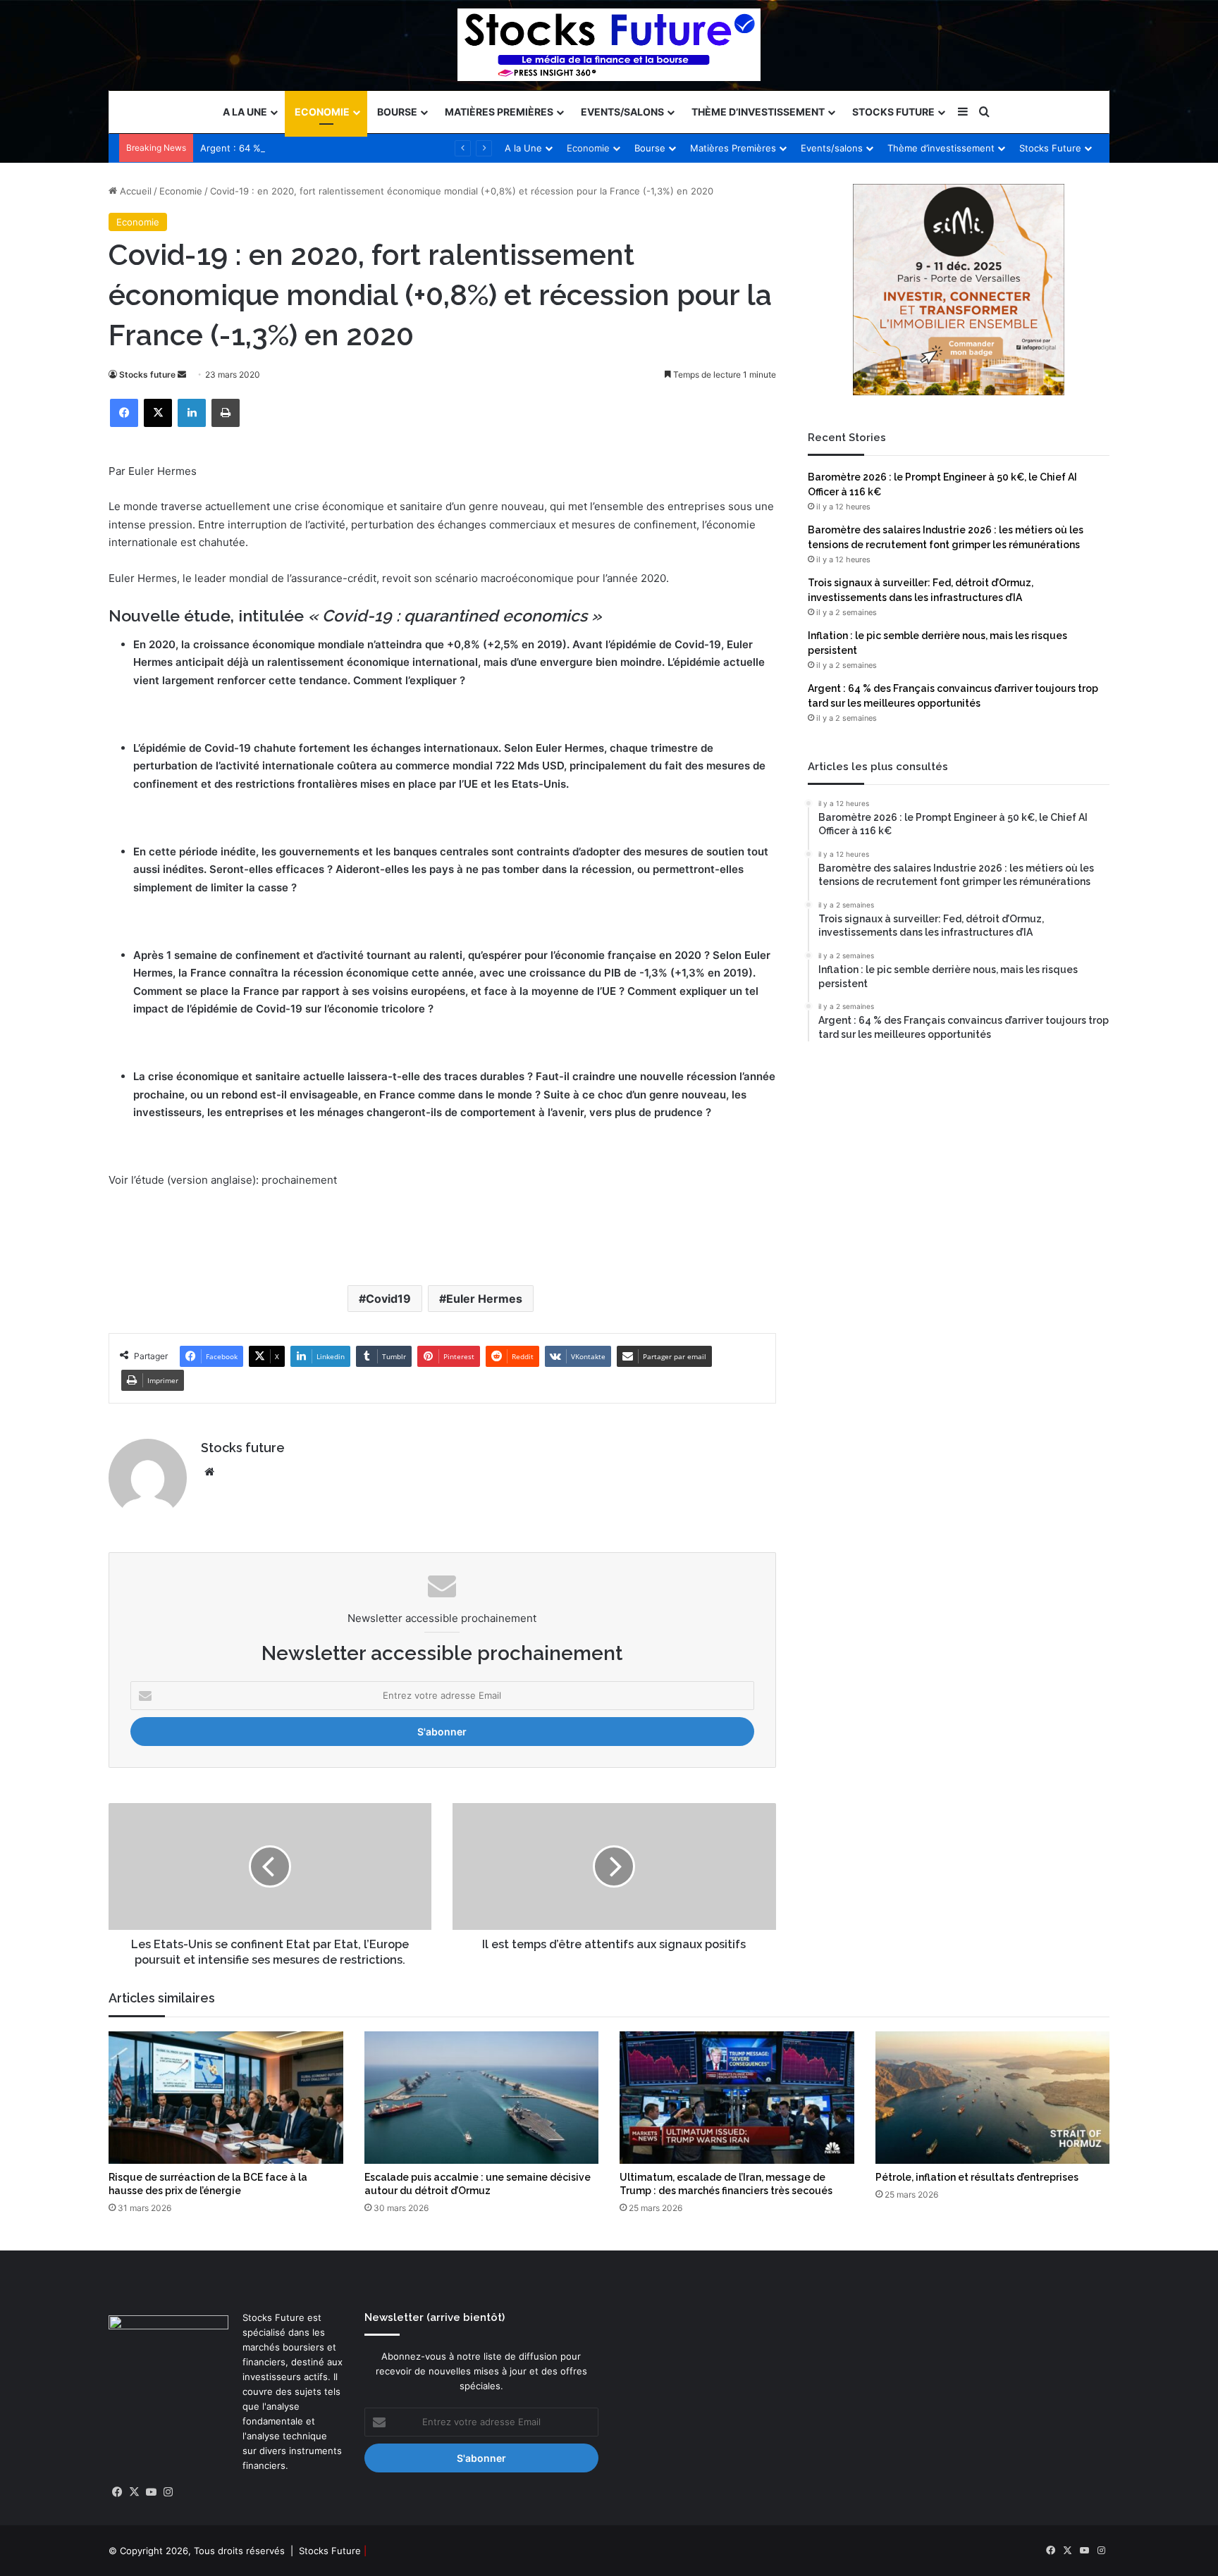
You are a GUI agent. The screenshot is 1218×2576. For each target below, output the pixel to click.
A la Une (245, 112)
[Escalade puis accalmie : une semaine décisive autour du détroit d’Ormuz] (482, 2098)
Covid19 (388, 1299)
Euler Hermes (484, 1299)
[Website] (209, 1472)
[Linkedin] (192, 413)
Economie (322, 112)
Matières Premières (499, 112)
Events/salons (622, 112)
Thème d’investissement (758, 112)
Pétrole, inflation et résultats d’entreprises (977, 2177)
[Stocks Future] (609, 45)
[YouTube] (151, 2492)
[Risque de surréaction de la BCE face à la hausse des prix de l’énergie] (226, 2098)
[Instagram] (168, 2492)
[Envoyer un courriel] (182, 374)
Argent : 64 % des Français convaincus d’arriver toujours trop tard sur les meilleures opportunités (415, 148)
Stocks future (147, 374)
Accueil (134, 191)
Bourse (397, 112)
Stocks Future (893, 112)
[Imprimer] (226, 413)
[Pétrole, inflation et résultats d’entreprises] (993, 2098)
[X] (158, 413)
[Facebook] (124, 413)
